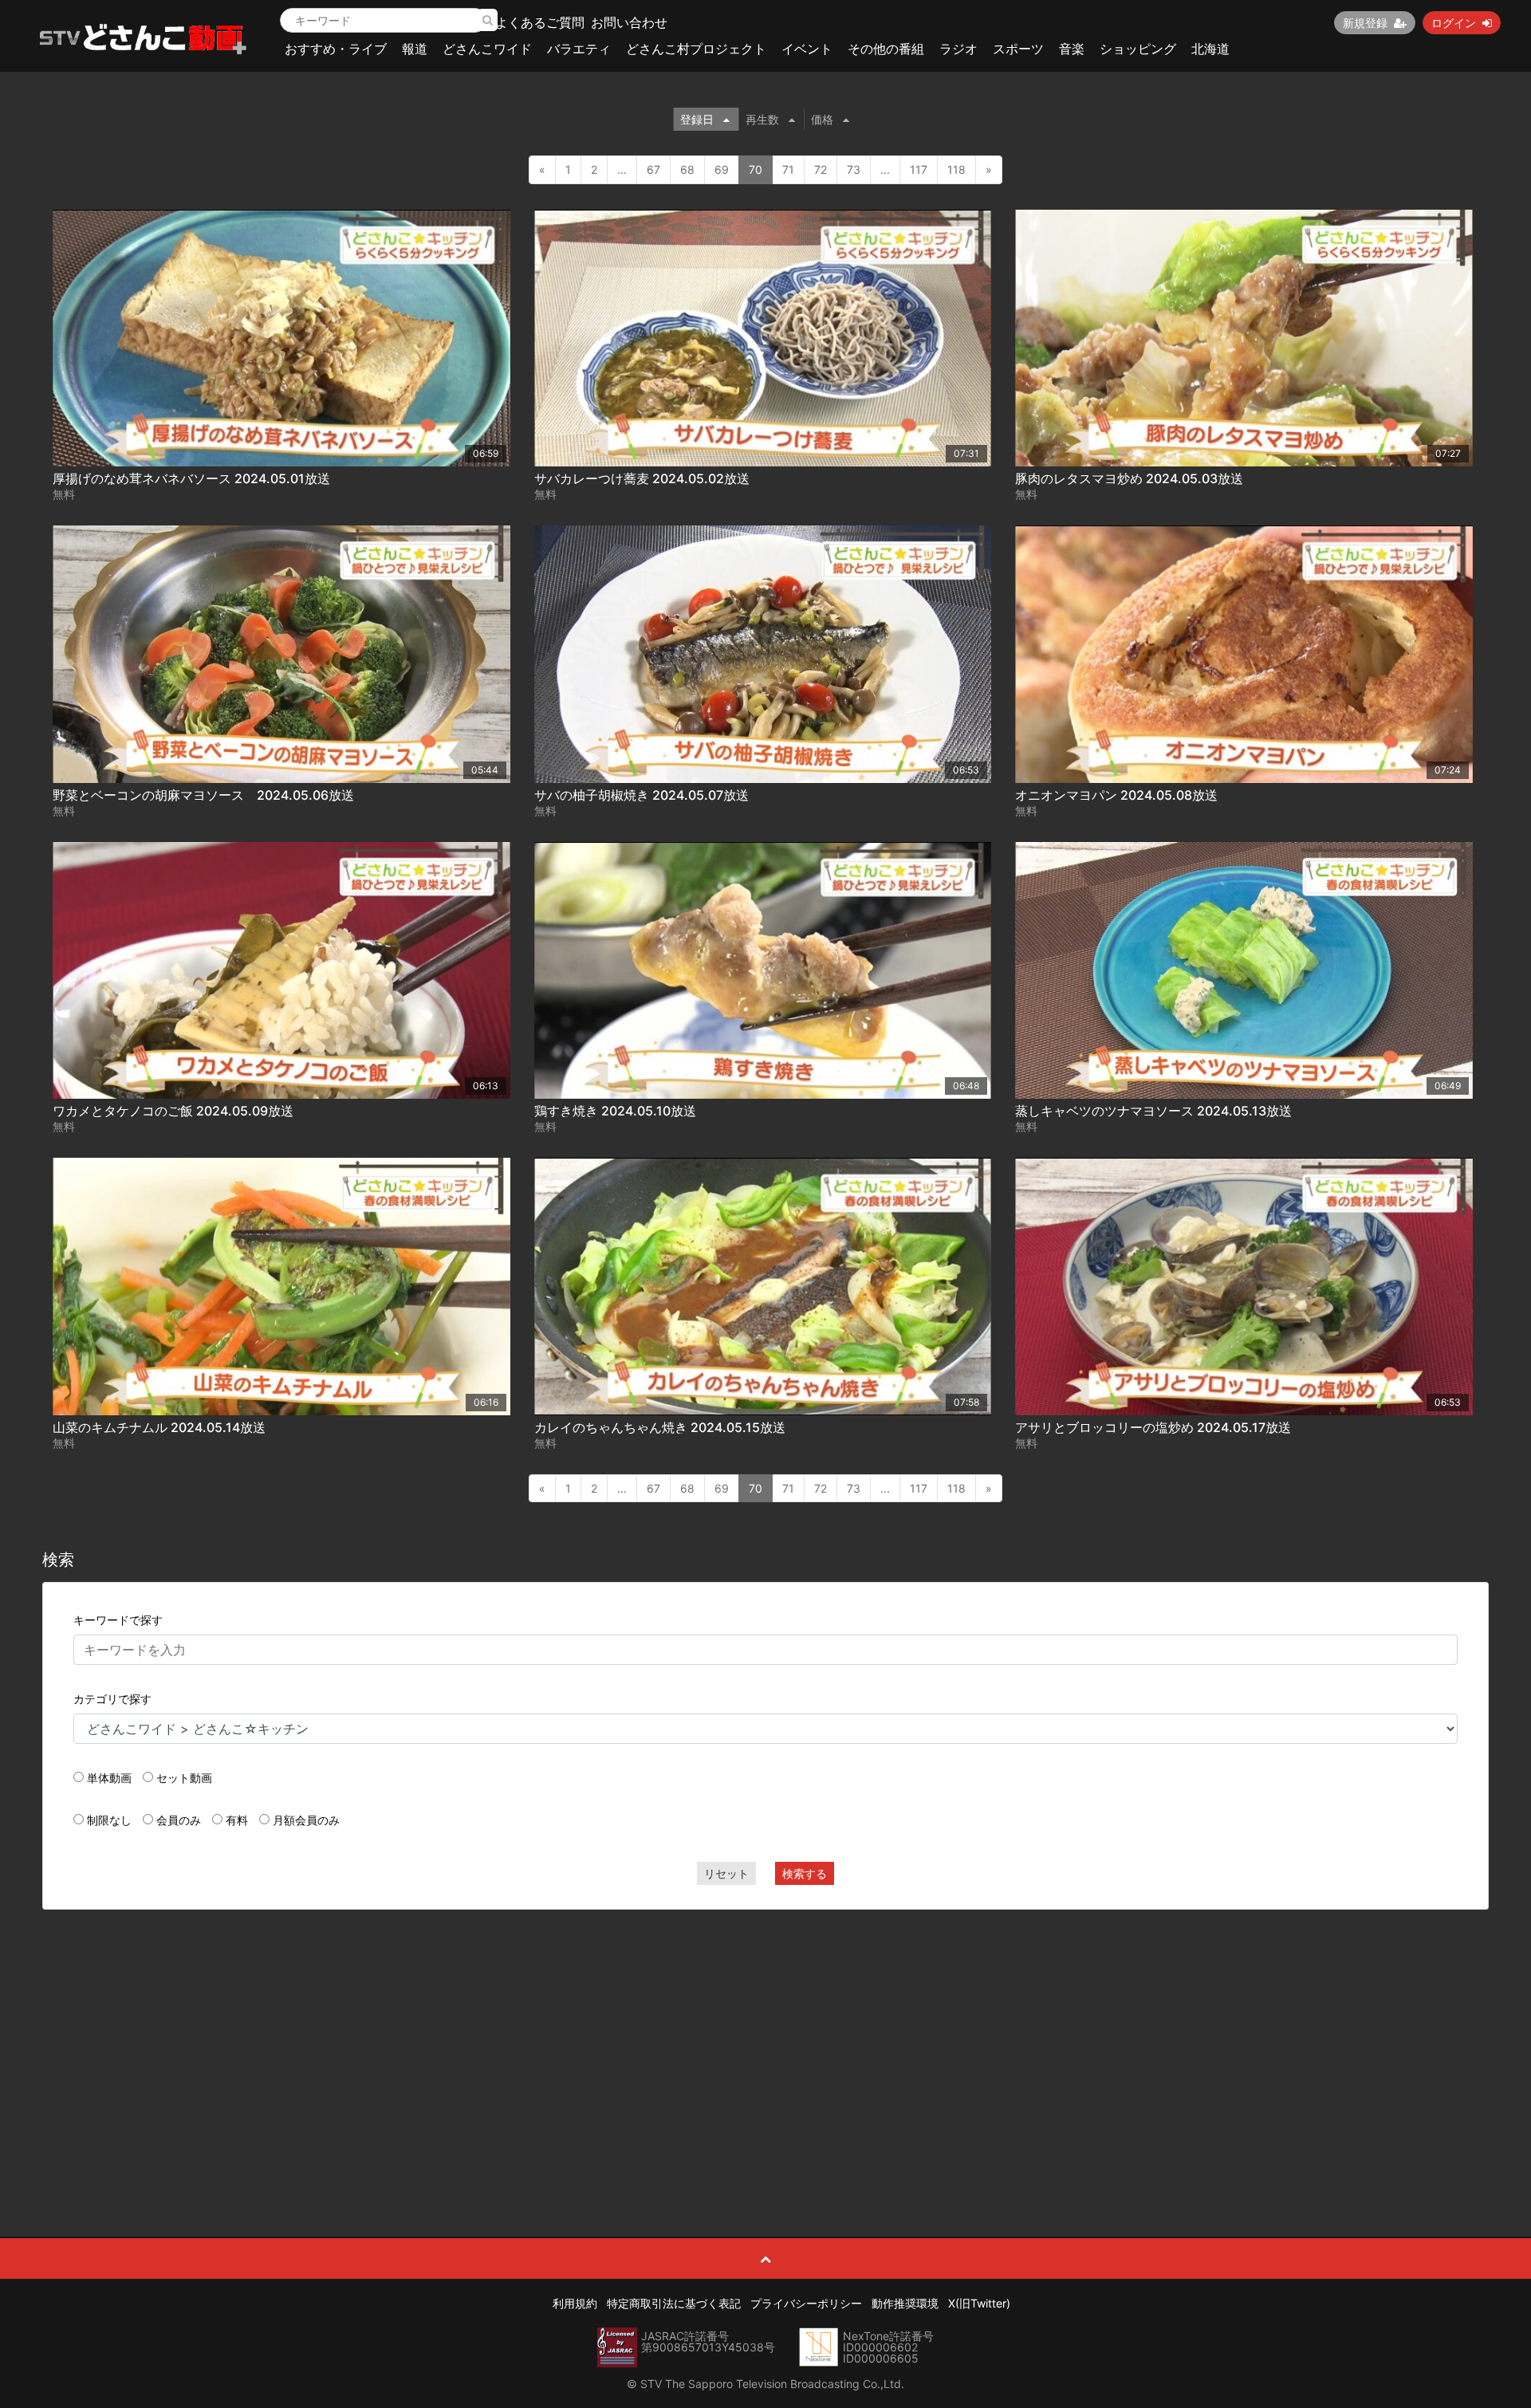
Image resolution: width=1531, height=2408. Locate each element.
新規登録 (1365, 23)
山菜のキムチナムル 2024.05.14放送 (159, 1427)
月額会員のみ (306, 1820)
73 (854, 169)
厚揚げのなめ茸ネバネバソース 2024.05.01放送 (191, 478)
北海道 (1210, 49)
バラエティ (579, 49)
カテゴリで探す (112, 1699)
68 (687, 169)
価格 (822, 119)
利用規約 (575, 2303)
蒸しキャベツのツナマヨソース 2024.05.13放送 (1153, 1111)
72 (821, 169)
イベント (807, 49)
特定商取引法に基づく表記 (674, 2303)
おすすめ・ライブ (336, 49)
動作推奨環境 (905, 2303)
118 (956, 169)
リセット (726, 1873)
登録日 (697, 119)
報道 (415, 49)
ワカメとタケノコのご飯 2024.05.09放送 (173, 1111)
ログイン (1454, 23)
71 (788, 169)
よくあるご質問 (540, 22)
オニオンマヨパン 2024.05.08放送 (1116, 795)
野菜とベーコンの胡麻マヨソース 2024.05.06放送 (203, 795)
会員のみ (179, 1820)
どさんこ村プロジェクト (696, 49)
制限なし (109, 1820)
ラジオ (958, 49)
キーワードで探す (118, 1620)
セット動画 (184, 1778)
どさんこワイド (487, 49)
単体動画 (109, 1778)
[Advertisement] (765, 2037)
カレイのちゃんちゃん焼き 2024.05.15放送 (660, 1427)
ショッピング (1138, 49)
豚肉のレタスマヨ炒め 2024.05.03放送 (1129, 478)
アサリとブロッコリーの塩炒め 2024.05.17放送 (1153, 1427)
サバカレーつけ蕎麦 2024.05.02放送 (642, 478)
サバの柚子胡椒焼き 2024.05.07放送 (642, 795)
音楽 (1072, 49)
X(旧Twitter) (979, 2303)
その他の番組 (886, 49)
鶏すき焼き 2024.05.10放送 (615, 1111)
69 (722, 169)
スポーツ (1018, 49)
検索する (805, 1873)
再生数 (762, 119)
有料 (237, 1820)
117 (919, 169)
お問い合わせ (629, 22)
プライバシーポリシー (806, 2303)
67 (653, 169)
